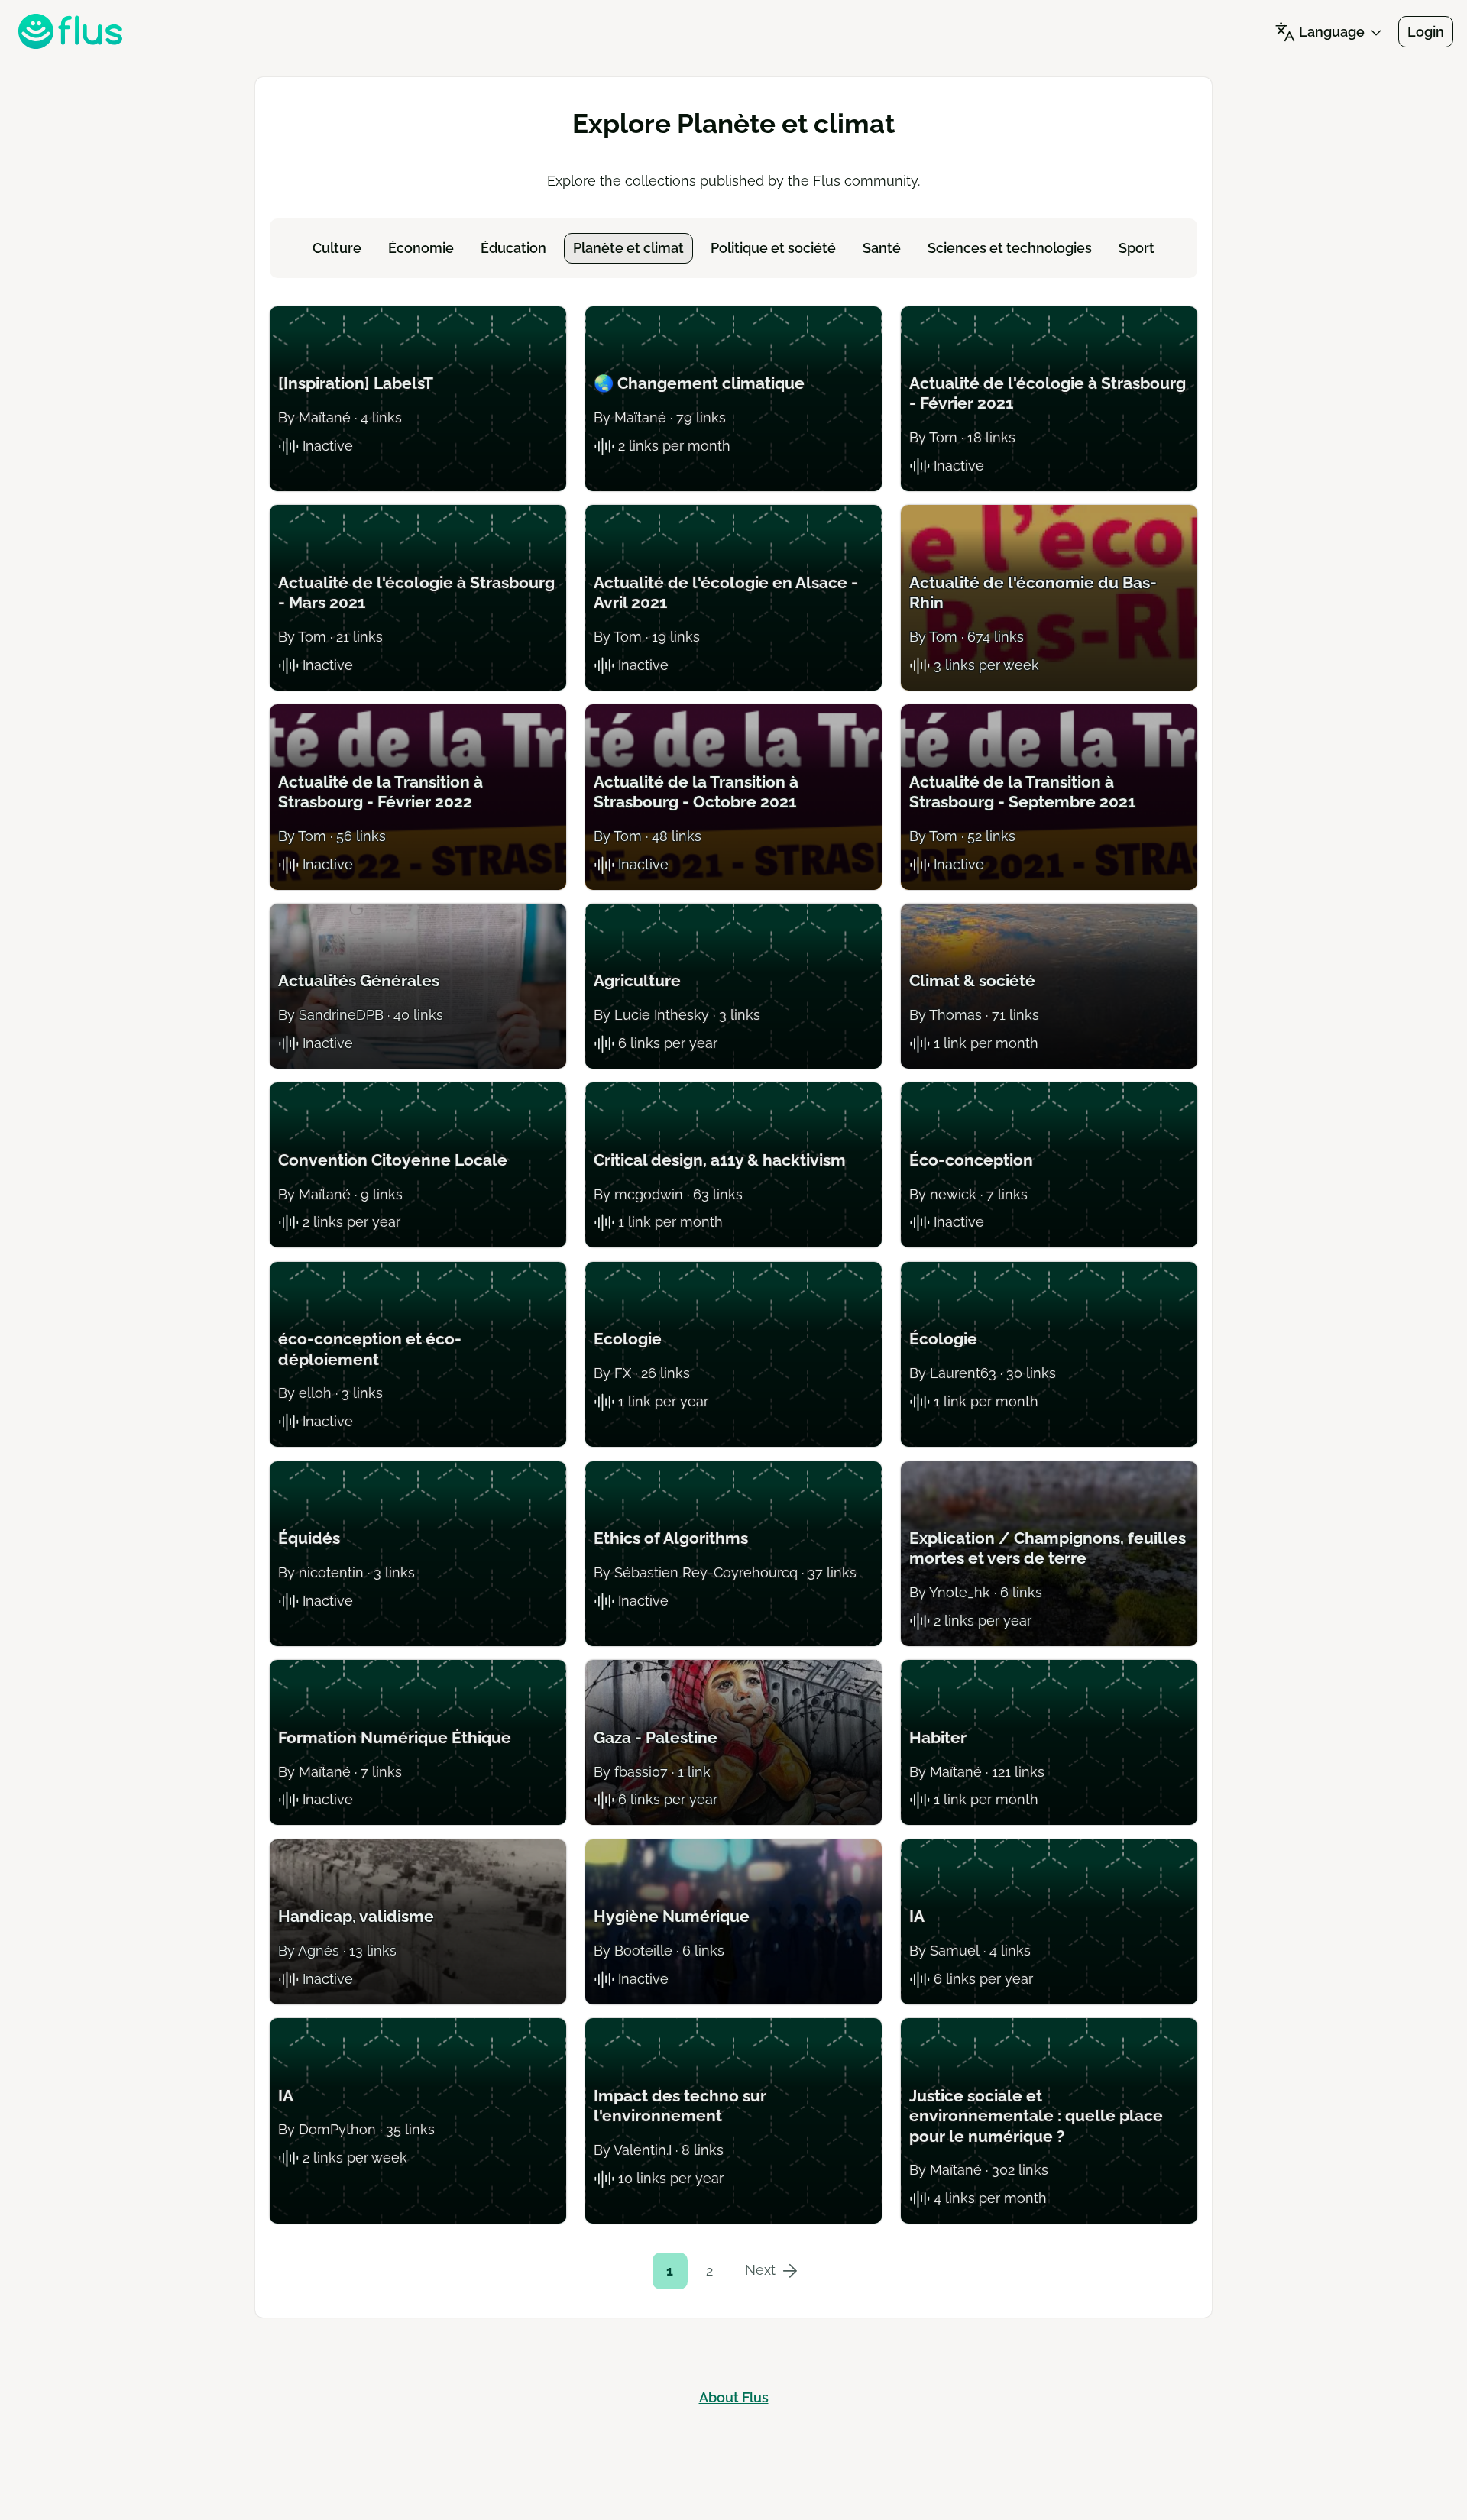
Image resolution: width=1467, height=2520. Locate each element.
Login (1426, 32)
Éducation (513, 248)
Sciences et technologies (1010, 248)
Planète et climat (628, 248)
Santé (882, 248)
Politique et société (773, 248)
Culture (337, 248)
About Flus (734, 2397)
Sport (1137, 248)
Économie (421, 248)
